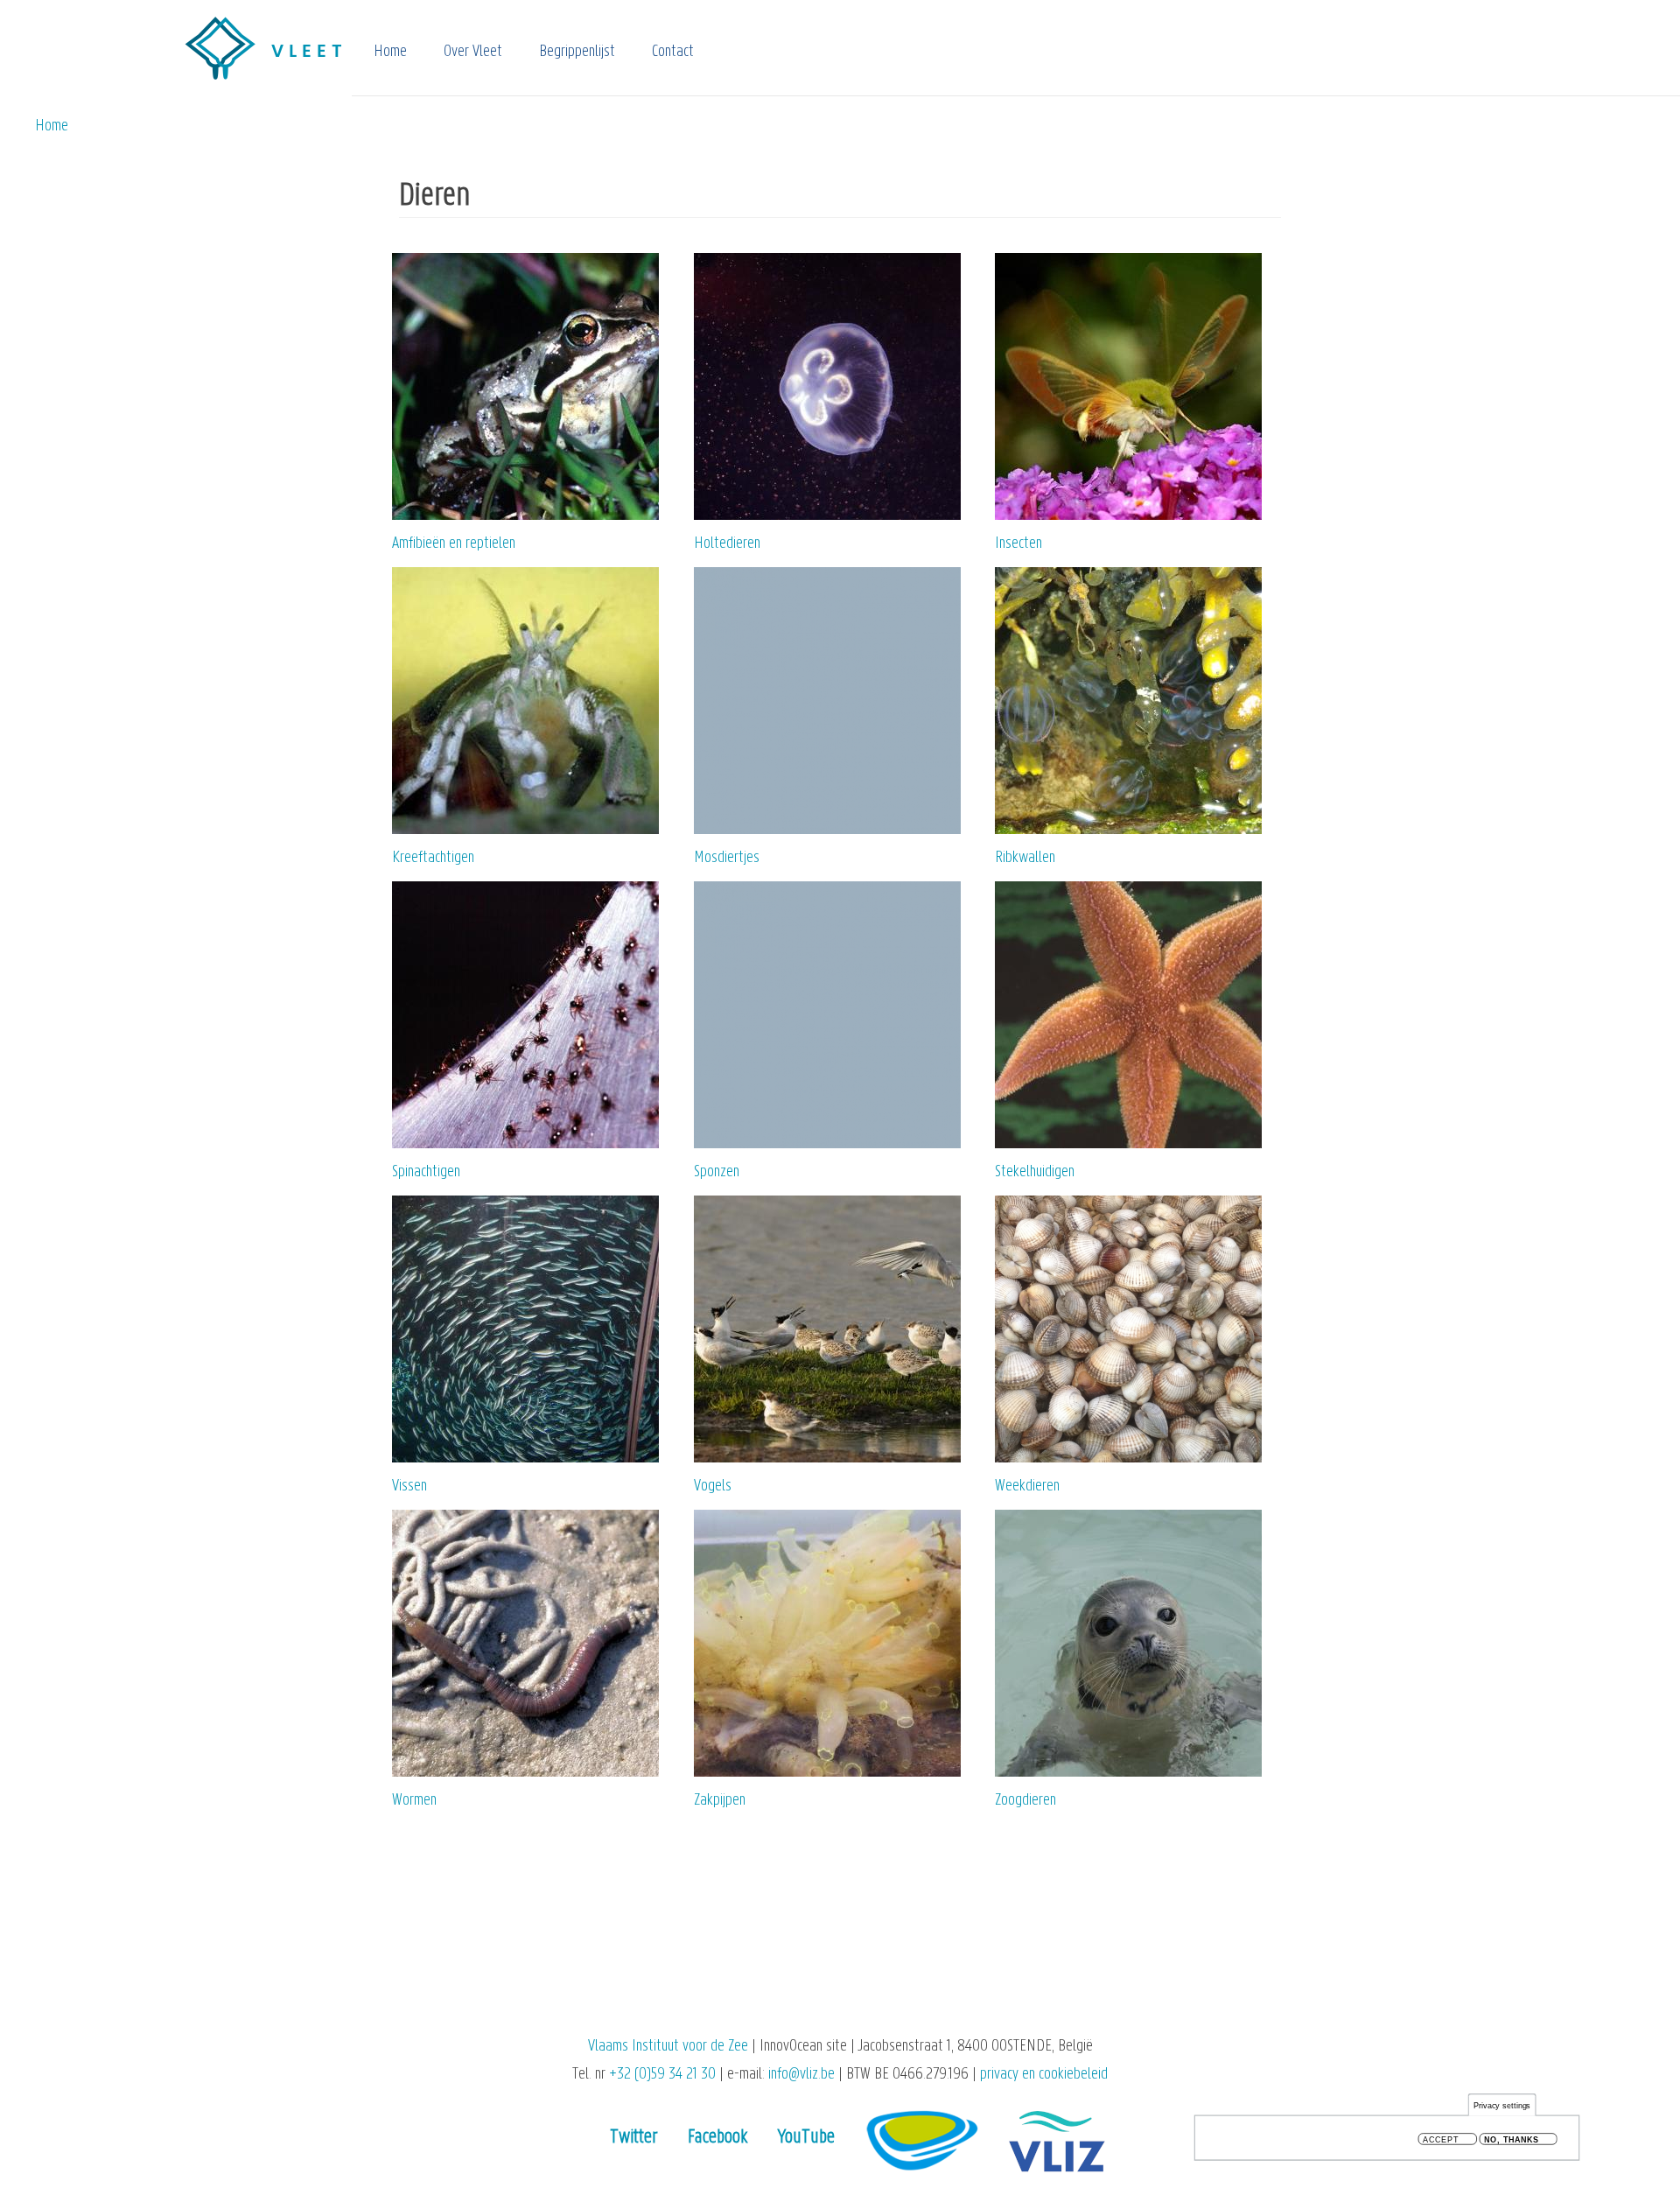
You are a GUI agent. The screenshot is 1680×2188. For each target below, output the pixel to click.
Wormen (414, 1801)
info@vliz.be (801, 2075)
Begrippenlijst (577, 52)
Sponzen (717, 1172)
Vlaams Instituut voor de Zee (668, 2047)
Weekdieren (1027, 1487)
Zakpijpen (720, 1801)
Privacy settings (1502, 2105)
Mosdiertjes (727, 858)
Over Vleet (473, 52)
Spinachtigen (426, 1172)
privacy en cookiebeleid (1044, 2075)
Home (390, 52)
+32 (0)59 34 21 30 (662, 2075)
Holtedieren (727, 544)
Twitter (634, 2138)
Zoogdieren (1025, 1801)
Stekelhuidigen (1035, 1172)
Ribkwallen (1025, 858)
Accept (1441, 2139)
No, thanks (1512, 2139)
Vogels (713, 1487)
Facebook (717, 2138)
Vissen (409, 1487)
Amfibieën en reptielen (454, 544)
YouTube (806, 2138)
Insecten (1018, 544)
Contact (673, 52)
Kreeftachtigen (433, 858)
